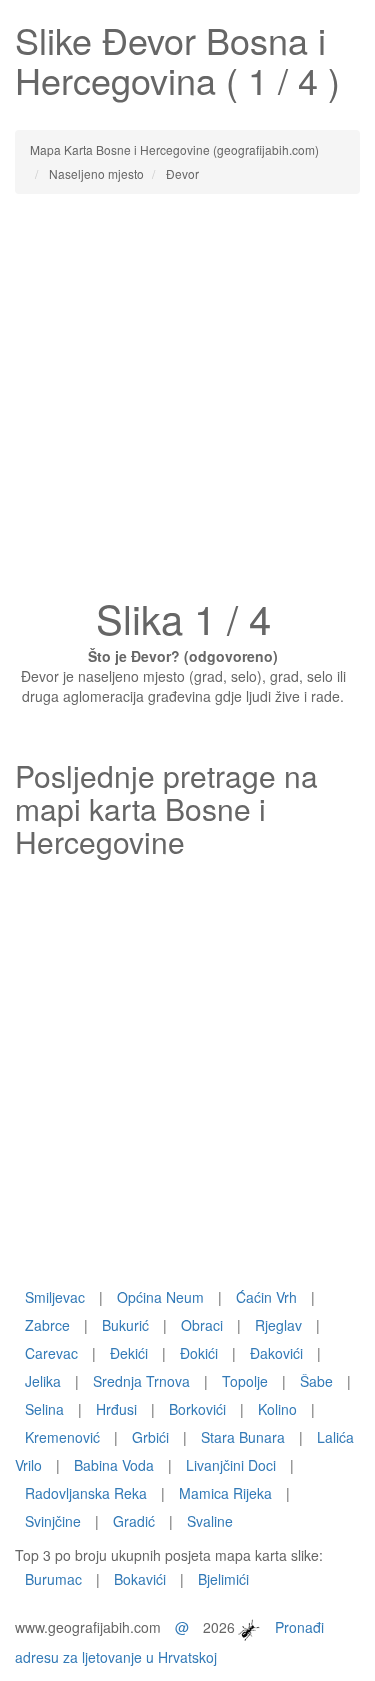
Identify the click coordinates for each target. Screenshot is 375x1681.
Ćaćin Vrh (266, 1297)
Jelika (43, 1381)
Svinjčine (53, 1521)
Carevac (51, 1353)
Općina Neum (160, 1297)
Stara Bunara (243, 1437)
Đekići (129, 1353)
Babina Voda (114, 1465)
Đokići (199, 1353)
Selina (44, 1409)
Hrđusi (116, 1409)
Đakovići (276, 1353)
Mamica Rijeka (225, 1493)
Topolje (245, 1381)
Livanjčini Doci (231, 1465)
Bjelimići (223, 1579)
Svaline (210, 1521)
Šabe (316, 1381)
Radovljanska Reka (86, 1493)
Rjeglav (278, 1325)
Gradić (134, 1521)
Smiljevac (55, 1297)
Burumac (53, 1579)
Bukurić (125, 1325)
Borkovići (197, 1409)
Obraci (202, 1325)
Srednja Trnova (141, 1381)
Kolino (277, 1409)
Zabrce (47, 1325)
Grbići (150, 1437)
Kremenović (62, 1437)
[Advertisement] (187, 401)
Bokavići (140, 1579)
